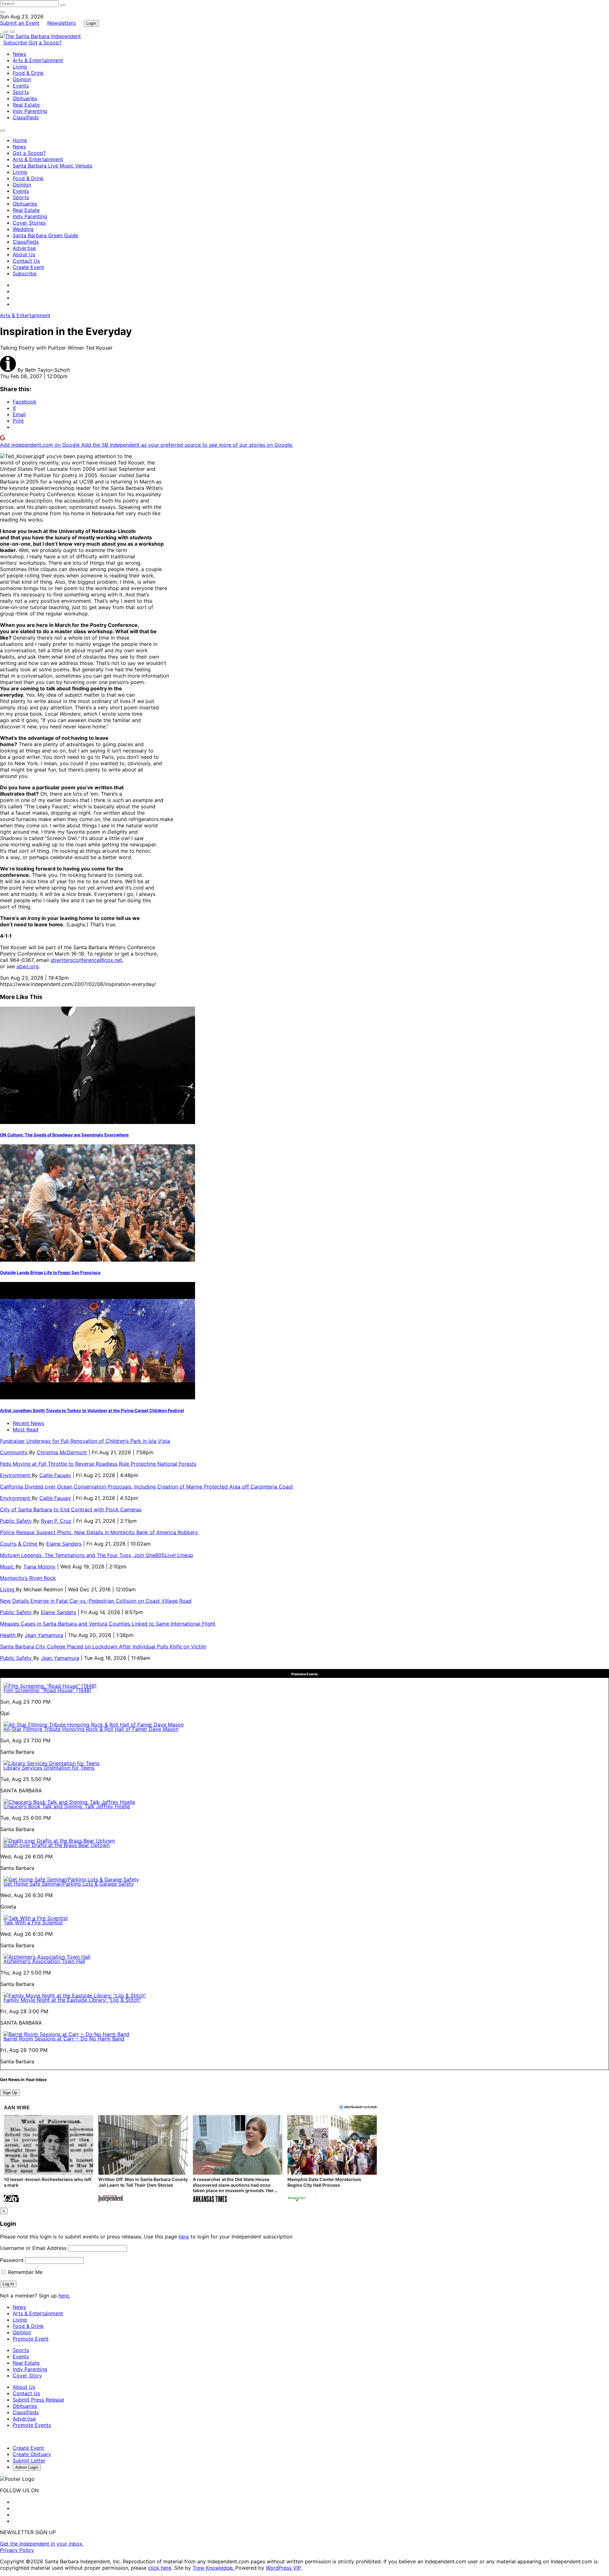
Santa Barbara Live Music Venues (52, 166)
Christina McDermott (62, 1452)
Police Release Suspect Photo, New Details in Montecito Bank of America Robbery (100, 1532)
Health (9, 1635)
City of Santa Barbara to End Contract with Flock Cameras (71, 1509)
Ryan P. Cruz (56, 1521)
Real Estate (26, 105)
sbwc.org (28, 966)
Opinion (22, 79)
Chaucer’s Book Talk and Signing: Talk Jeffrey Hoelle (67, 1806)
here (184, 2237)
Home (20, 140)
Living (20, 67)
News (19, 54)
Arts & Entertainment (38, 60)
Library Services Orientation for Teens (49, 1768)
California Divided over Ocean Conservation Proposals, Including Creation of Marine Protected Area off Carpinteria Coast (147, 1487)
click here (160, 2568)
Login (91, 23)
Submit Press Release (38, 2400)
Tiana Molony (39, 1567)
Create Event (28, 267)
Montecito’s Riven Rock (28, 1578)
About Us (24, 254)
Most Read (26, 1429)
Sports (21, 92)
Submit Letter (29, 2461)
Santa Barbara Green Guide (45, 235)
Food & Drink (28, 73)
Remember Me (24, 2272)
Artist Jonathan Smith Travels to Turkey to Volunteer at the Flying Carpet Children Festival (92, 1410)
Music (8, 1567)
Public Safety (17, 1521)
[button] (49, 2159)
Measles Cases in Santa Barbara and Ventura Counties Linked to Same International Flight (108, 1624)
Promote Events (32, 2425)
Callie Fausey (55, 1475)
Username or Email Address (33, 2248)
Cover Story (27, 2376)
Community (15, 1452)
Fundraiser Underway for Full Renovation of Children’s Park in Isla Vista (85, 1441)
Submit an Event (20, 23)
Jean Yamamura (44, 1635)
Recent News (28, 1423)
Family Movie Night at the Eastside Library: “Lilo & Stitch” (72, 2000)
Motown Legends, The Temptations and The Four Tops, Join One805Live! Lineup (97, 1555)
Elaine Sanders (64, 1544)
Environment (16, 1475)
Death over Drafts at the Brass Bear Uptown (57, 1845)
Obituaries (25, 98)
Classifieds (26, 117)
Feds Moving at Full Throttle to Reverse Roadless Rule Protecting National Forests (98, 1464)
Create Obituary (32, 2454)
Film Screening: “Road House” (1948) (48, 1690)
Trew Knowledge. (214, 2568)
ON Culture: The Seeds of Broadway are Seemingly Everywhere (64, 1135)
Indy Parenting (30, 111)
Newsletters (62, 23)
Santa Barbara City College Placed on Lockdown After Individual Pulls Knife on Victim (103, 1646)
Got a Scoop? (45, 43)
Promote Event (31, 2339)
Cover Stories (29, 223)
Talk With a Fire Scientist (33, 1922)
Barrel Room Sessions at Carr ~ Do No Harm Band (64, 2039)
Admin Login (27, 2467)
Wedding (23, 229)
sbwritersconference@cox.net (86, 960)
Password (12, 2260)
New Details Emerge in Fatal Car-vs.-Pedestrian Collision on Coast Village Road (96, 1601)
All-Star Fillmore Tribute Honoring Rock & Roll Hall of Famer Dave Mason (91, 1729)
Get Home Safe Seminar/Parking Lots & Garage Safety (69, 1884)
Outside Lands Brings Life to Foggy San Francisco (50, 1272)
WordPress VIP (283, 2568)
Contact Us (26, 261)
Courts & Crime (19, 1544)
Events (21, 86)
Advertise (24, 248)
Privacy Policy (17, 2550)
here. (64, 2296)
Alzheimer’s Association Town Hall (44, 1961)
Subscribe (16, 43)
